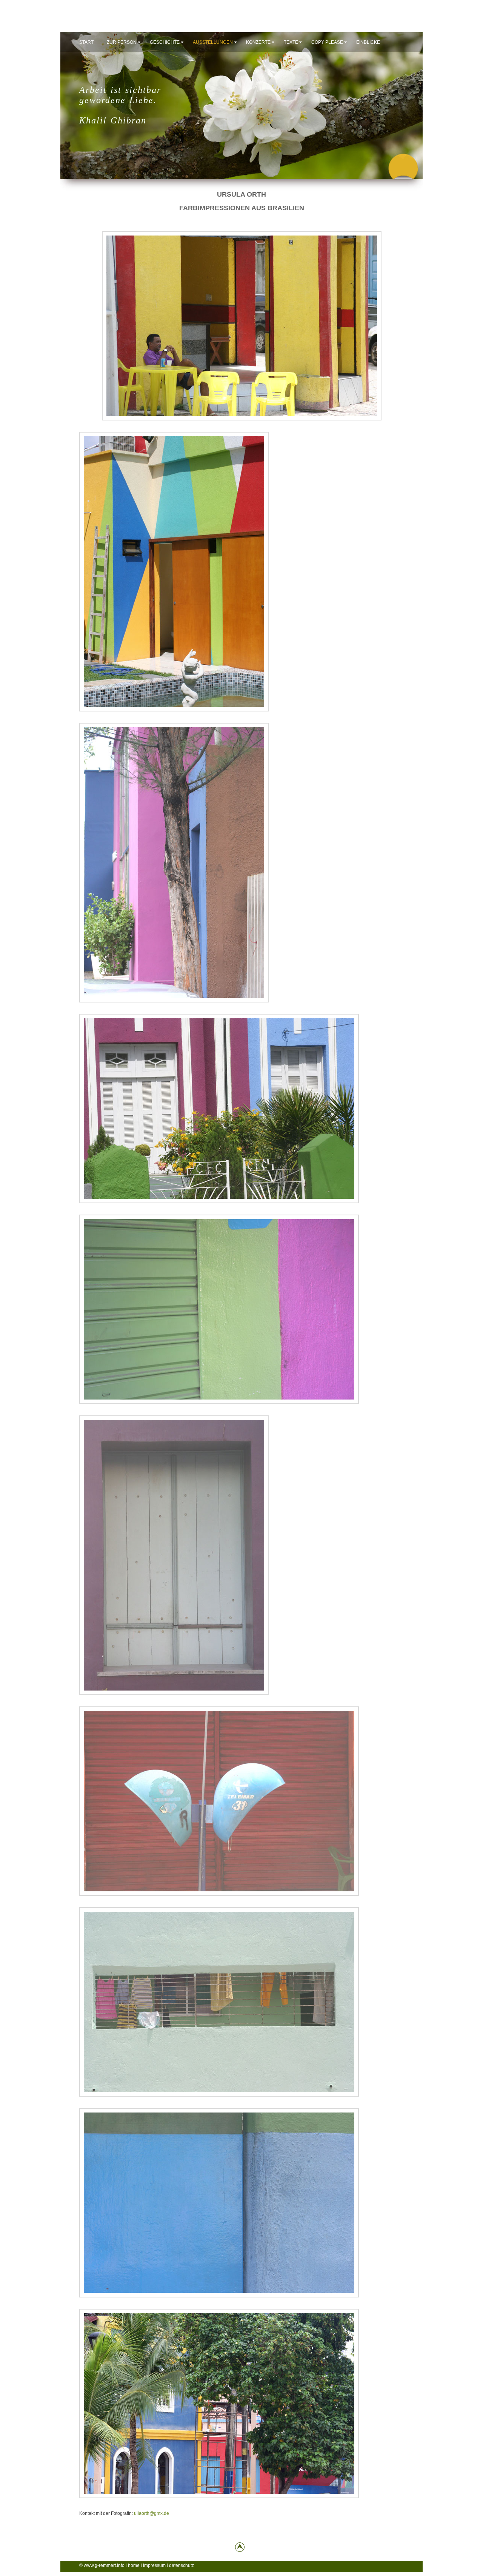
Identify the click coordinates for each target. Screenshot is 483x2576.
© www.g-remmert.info (102, 2565)
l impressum (153, 2565)
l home (133, 2565)
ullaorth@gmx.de (152, 2513)
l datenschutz (180, 2565)
